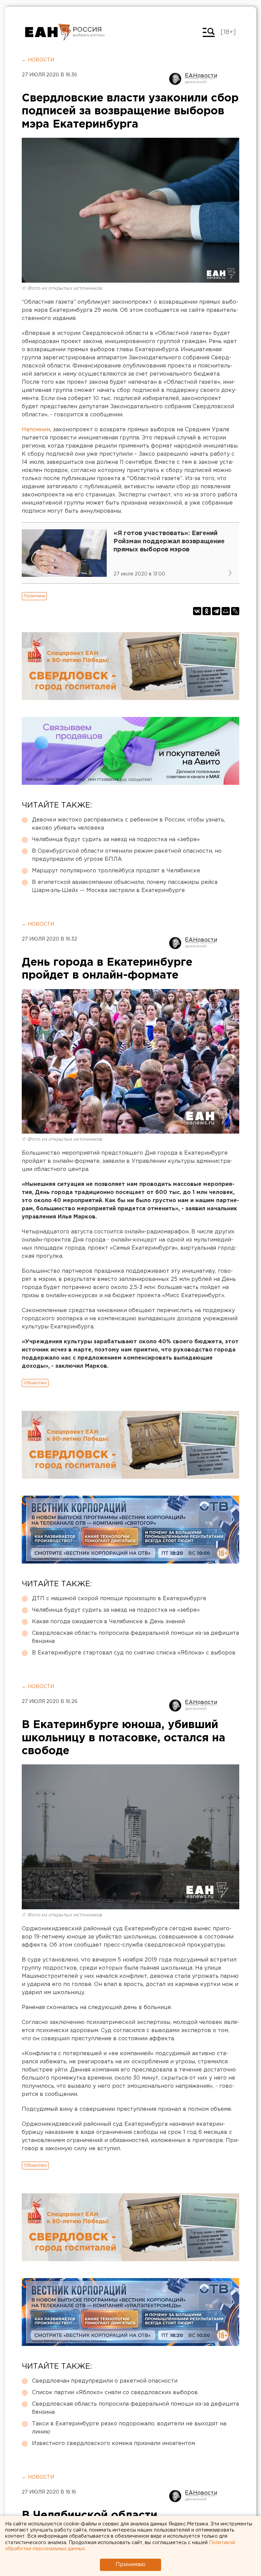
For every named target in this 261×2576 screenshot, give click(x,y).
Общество (35, 1383)
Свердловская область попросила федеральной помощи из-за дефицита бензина (135, 1637)
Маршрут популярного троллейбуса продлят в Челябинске (116, 871)
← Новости (38, 60)
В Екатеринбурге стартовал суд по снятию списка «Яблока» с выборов (134, 1653)
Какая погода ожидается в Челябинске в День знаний (108, 1622)
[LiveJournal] (235, 611)
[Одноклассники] (207, 611)
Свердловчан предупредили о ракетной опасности (105, 2381)
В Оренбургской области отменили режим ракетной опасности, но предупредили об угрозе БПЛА (127, 855)
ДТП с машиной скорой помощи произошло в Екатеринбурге (119, 1599)
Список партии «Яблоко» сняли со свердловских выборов (115, 2393)
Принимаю (130, 2565)
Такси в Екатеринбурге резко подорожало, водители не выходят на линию (129, 2428)
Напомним (36, 430)
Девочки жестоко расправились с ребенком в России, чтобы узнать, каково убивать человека (128, 824)
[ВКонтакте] (197, 611)
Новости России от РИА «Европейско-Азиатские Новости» (48, 32)
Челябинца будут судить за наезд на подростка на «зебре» (116, 840)
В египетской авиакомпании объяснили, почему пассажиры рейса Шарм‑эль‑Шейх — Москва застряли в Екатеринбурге (125, 886)
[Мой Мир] (226, 611)
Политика (34, 596)
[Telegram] (216, 611)
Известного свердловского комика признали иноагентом (114, 2444)
